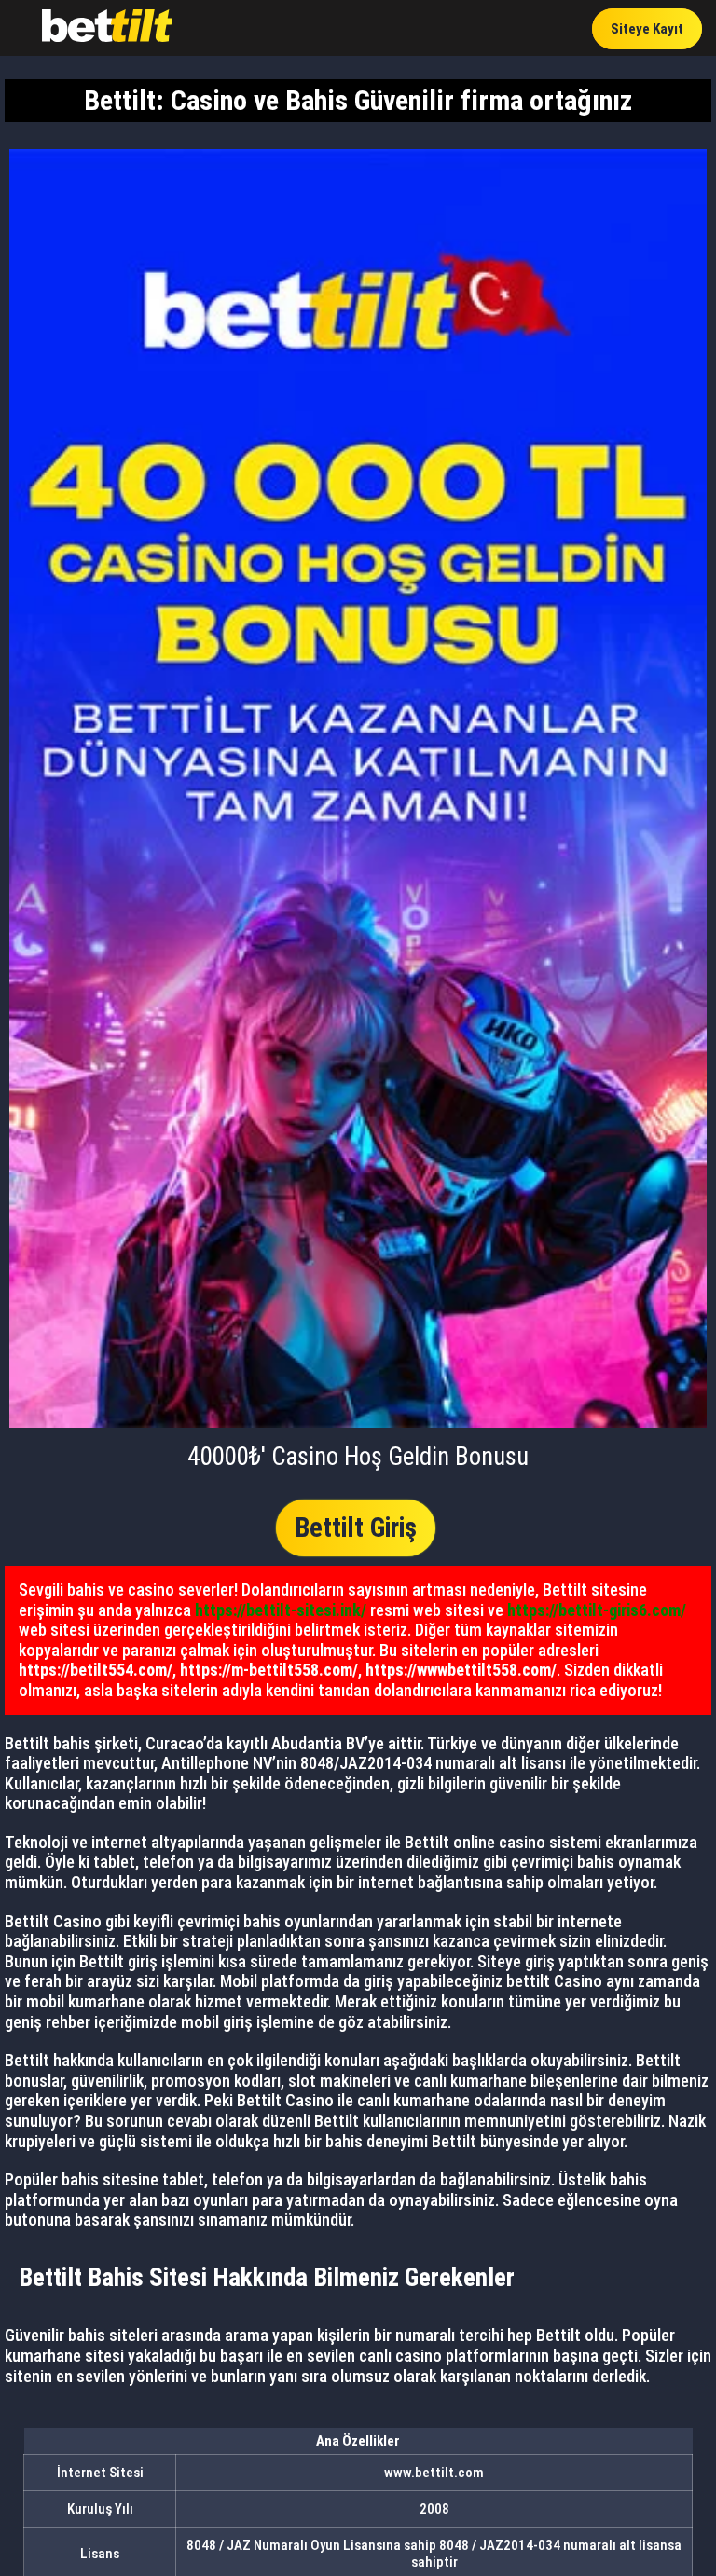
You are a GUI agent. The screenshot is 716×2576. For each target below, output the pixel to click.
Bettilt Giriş (356, 1528)
